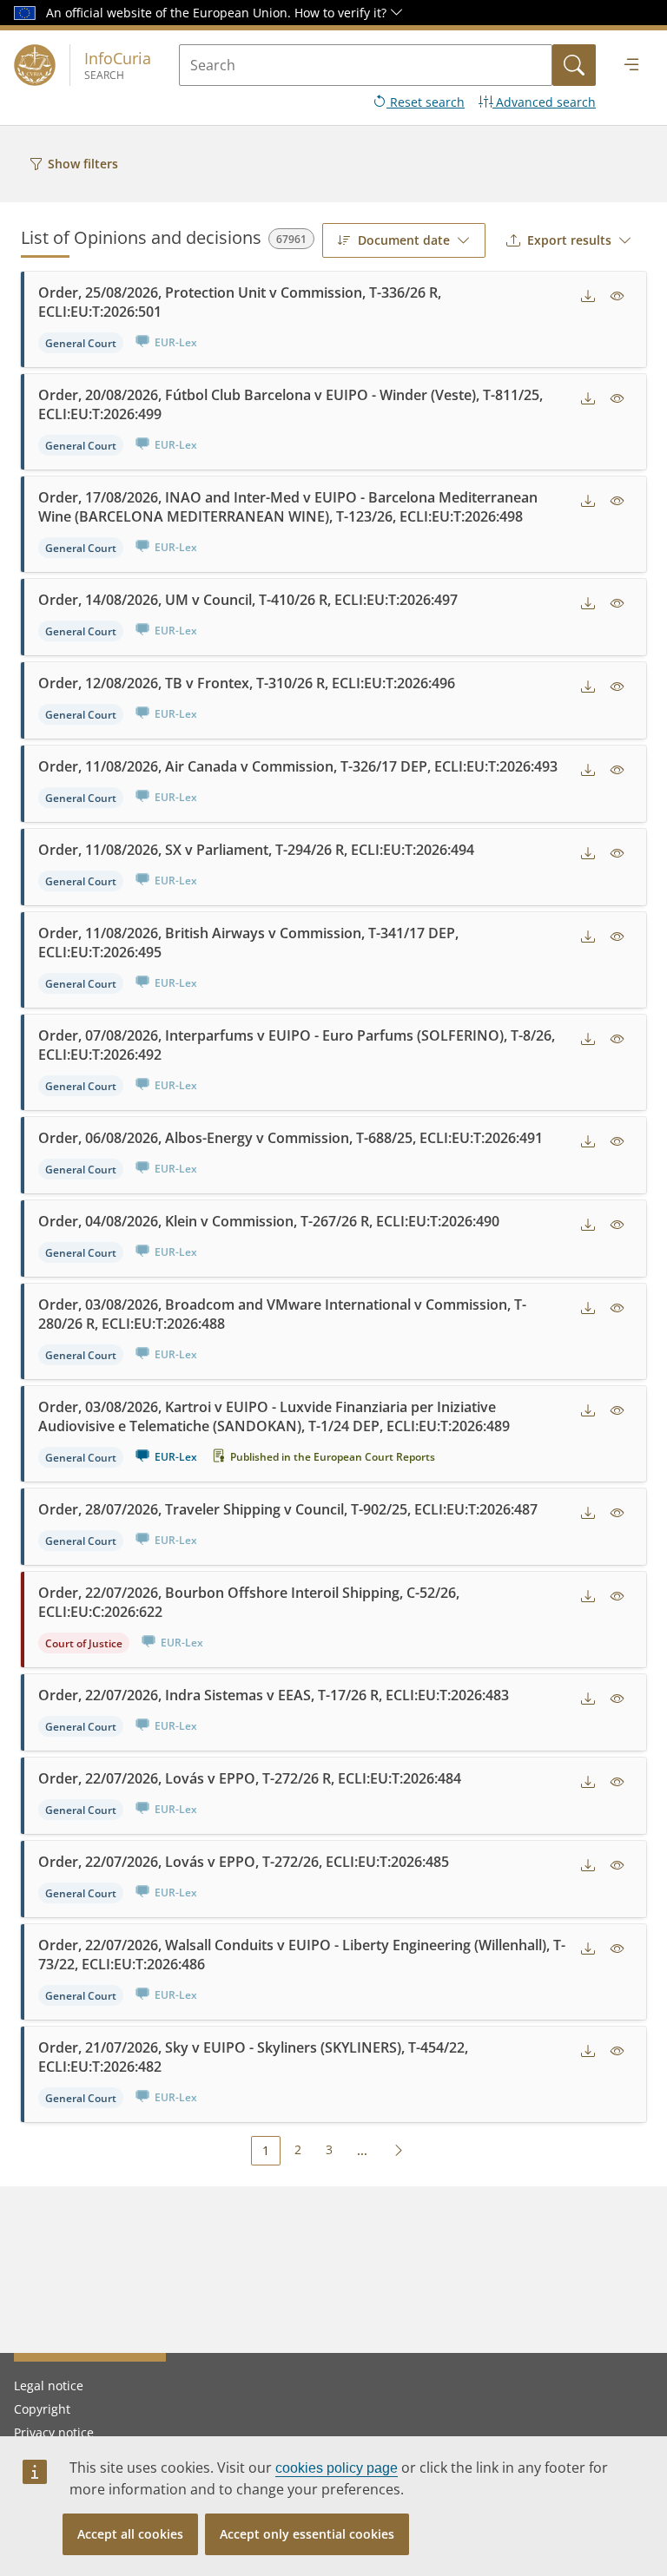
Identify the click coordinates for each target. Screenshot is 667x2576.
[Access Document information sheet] (617, 296)
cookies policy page (337, 2468)
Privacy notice (54, 2432)
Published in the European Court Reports (333, 1457)
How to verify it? (342, 13)
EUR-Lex (176, 1457)
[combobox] (404, 240)
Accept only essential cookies (307, 2534)
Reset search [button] (426, 102)
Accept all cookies (130, 2534)
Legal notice (49, 2385)
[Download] (588, 296)
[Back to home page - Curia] (35, 65)
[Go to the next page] (399, 2150)
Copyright (42, 2409)
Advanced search (544, 102)
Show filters (83, 164)
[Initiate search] (574, 65)
